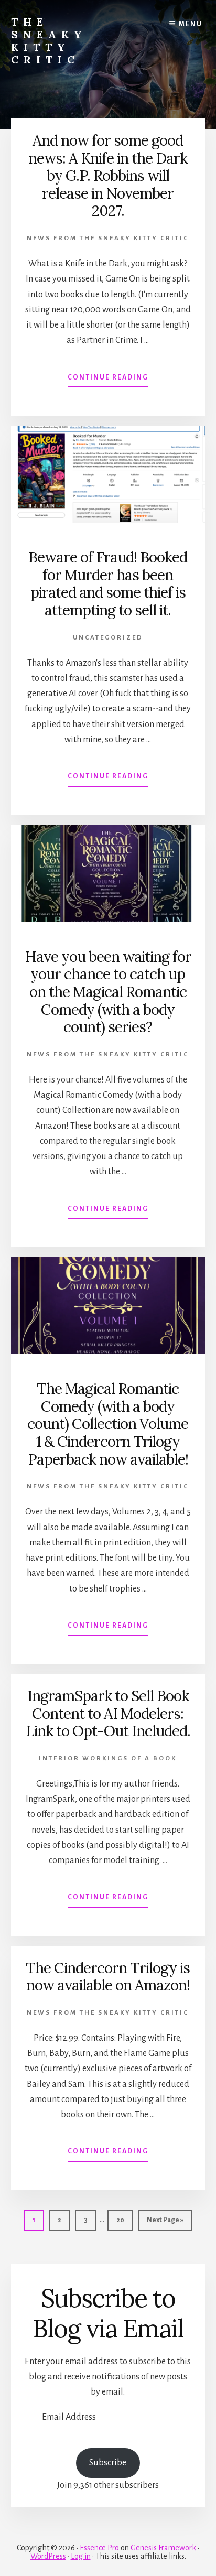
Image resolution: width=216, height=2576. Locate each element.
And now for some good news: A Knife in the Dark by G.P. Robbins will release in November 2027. (108, 176)
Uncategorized (108, 638)
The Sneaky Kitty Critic (49, 41)
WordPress (48, 2556)
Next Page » (165, 2223)
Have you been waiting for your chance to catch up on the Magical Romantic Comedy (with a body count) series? (108, 992)
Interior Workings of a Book (108, 1758)
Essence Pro (99, 2548)
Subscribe (108, 2463)
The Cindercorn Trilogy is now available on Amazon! (108, 1977)
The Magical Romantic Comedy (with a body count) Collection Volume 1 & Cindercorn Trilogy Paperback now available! (108, 1424)
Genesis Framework (163, 2548)
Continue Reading (108, 381)
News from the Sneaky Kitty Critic (108, 238)
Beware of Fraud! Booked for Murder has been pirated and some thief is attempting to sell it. (108, 584)
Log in (81, 2556)
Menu (191, 24)
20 (124, 2220)
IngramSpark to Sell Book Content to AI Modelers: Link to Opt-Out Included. (108, 1713)
